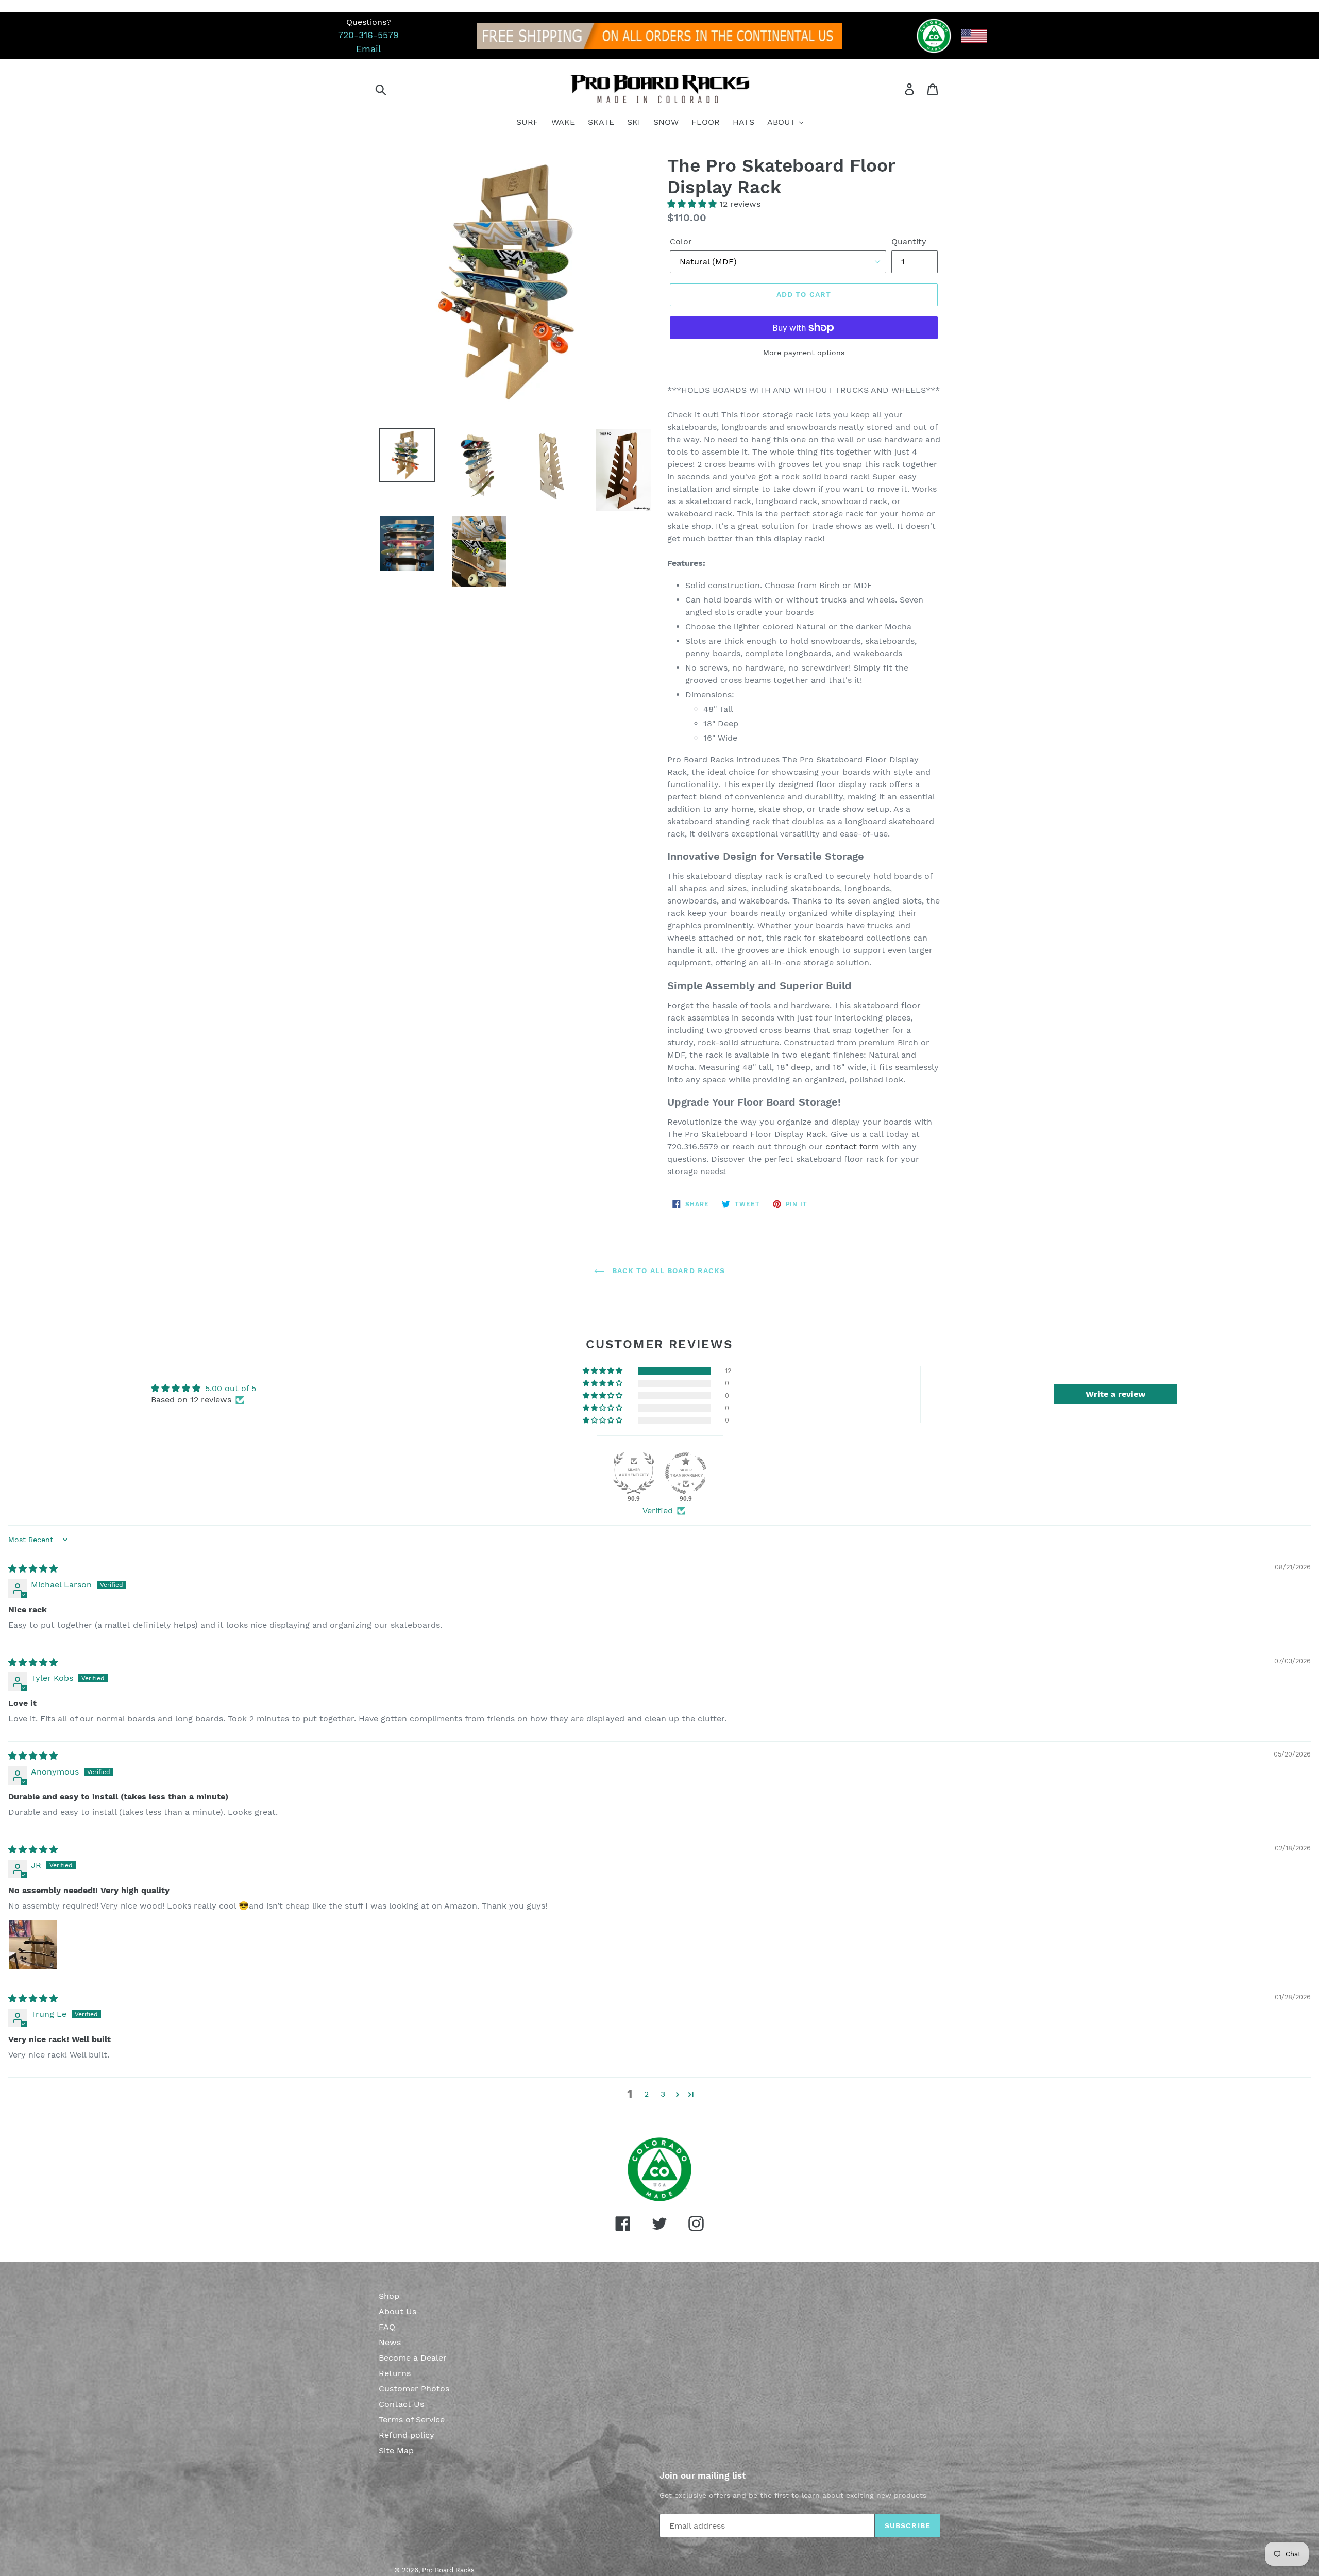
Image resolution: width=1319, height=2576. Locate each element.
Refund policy (407, 2435)
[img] (33, 1569)
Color (681, 241)
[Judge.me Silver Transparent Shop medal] (686, 1473)
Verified (658, 1510)
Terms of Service (412, 2420)
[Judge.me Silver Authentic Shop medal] (634, 1473)
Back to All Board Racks (667, 1270)
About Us (398, 2311)
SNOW (666, 122)
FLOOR (706, 122)
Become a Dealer (413, 2358)
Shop (389, 2296)
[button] (693, 204)
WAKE (563, 122)
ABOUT (783, 122)
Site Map (396, 2450)
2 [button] (646, 2094)
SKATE (601, 122)
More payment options (804, 353)
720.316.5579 (693, 1147)
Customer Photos (414, 2389)
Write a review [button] (1116, 1394)
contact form (852, 1147)
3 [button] (663, 2094)
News (390, 2342)
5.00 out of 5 (231, 1388)
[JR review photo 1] (33, 1945)
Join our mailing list (703, 2475)
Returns (395, 2373)
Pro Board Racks (448, 2570)
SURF (527, 122)
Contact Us (401, 2404)
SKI (634, 122)
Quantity (909, 241)
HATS (743, 122)
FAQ (387, 2327)
